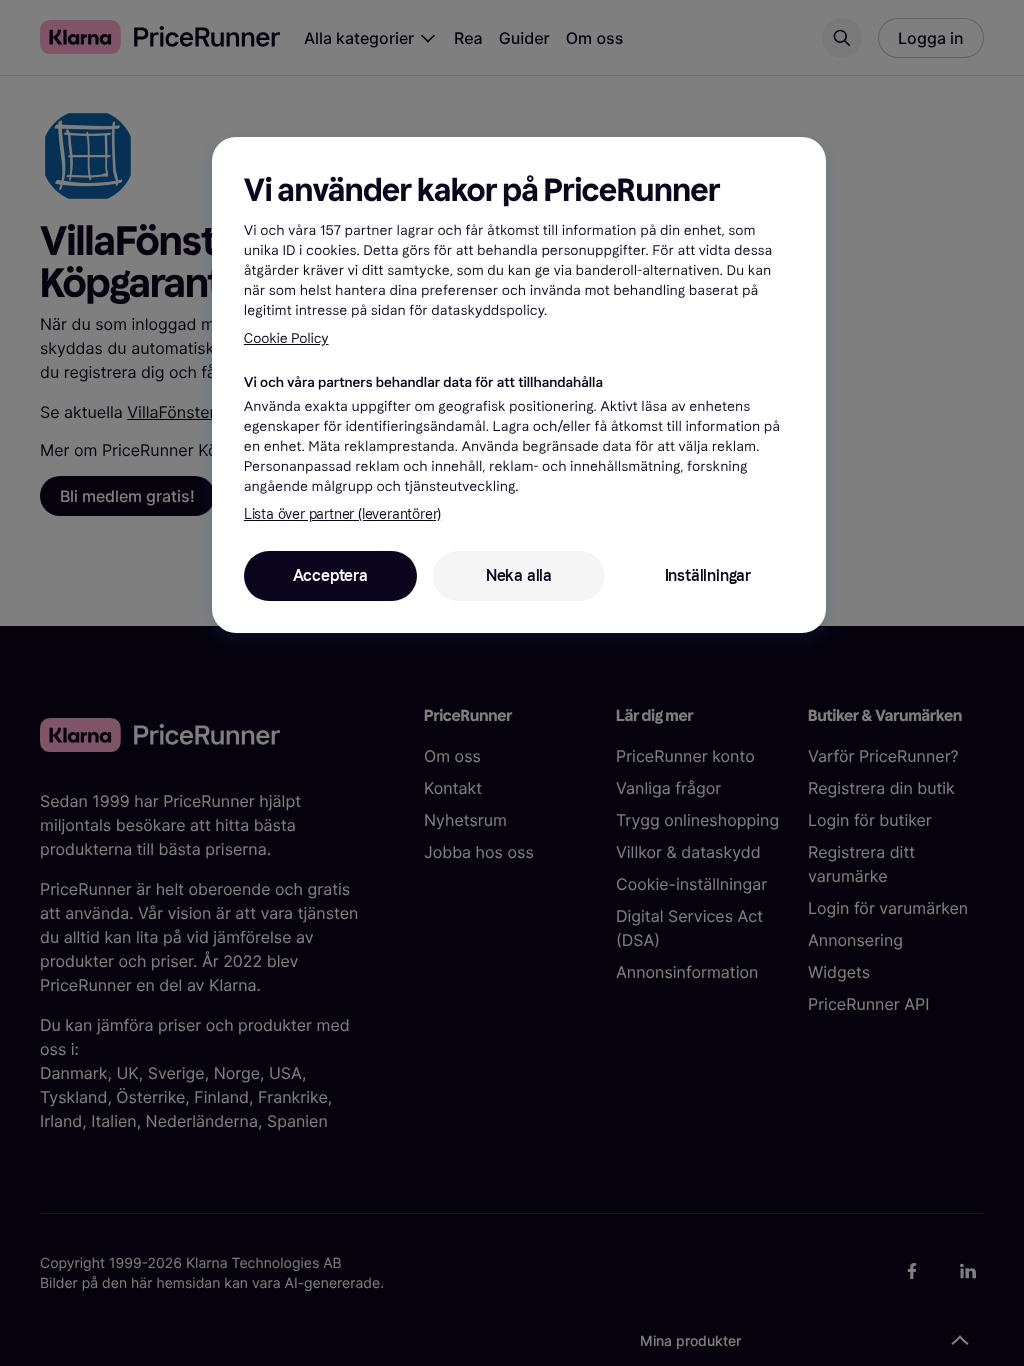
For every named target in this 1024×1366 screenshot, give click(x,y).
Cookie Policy (286, 338)
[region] (519, 385)
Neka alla (519, 575)
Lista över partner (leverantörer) (342, 514)
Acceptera (330, 575)
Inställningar (708, 575)
